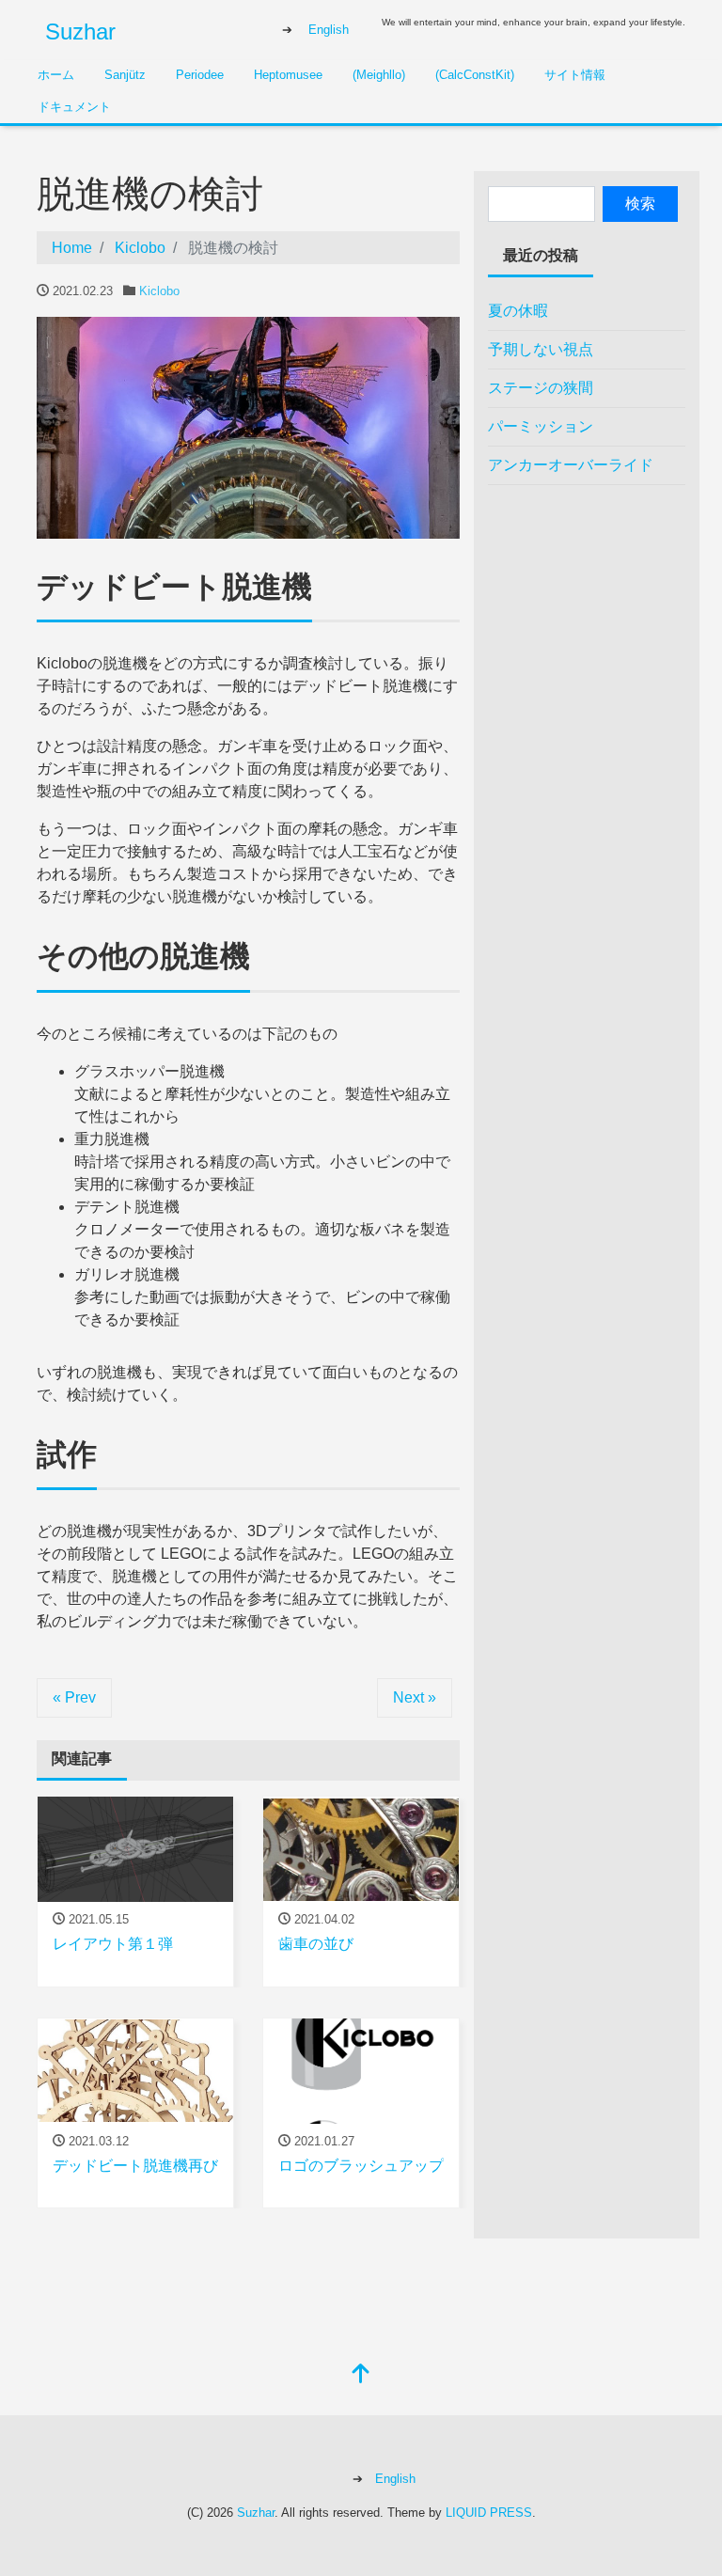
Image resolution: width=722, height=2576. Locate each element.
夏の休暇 (518, 311)
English (329, 30)
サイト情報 (575, 75)
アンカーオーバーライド (571, 465)
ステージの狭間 (541, 388)
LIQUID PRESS (489, 2513)
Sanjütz (125, 75)
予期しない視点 (541, 349)
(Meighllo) (379, 75)
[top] (361, 2375)
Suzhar (80, 31)
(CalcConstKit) (475, 75)
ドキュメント (74, 107)
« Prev (74, 1697)
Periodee (200, 75)
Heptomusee (288, 75)
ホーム (56, 75)
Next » (415, 1697)
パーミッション (541, 426)
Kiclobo (159, 291)
